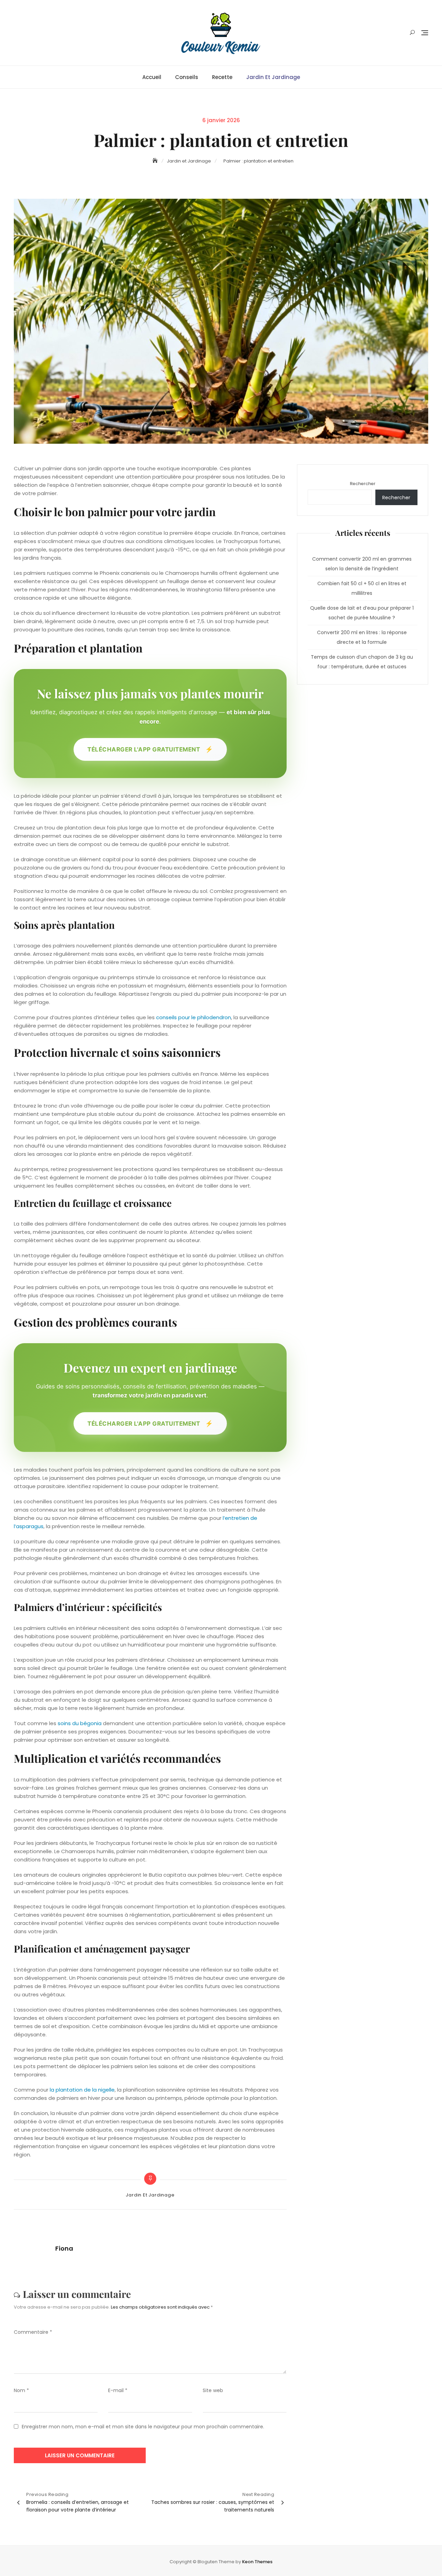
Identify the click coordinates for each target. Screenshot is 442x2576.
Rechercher (363, 484)
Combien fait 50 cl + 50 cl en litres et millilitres (362, 588)
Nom (21, 2390)
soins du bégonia (80, 1723)
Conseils (187, 77)
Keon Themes (257, 2562)
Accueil (152, 77)
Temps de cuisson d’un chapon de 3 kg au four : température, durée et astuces (362, 662)
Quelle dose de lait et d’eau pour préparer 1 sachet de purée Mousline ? (362, 613)
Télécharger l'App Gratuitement (150, 749)
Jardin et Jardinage (273, 77)
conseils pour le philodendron (194, 1017)
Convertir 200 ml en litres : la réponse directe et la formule (362, 637)
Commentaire (33, 2332)
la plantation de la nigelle (82, 2090)
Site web (213, 2390)
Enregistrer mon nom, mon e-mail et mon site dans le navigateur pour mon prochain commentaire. (143, 2427)
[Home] (156, 161)
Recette (222, 77)
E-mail (118, 2390)
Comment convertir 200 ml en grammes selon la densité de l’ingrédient (362, 564)
